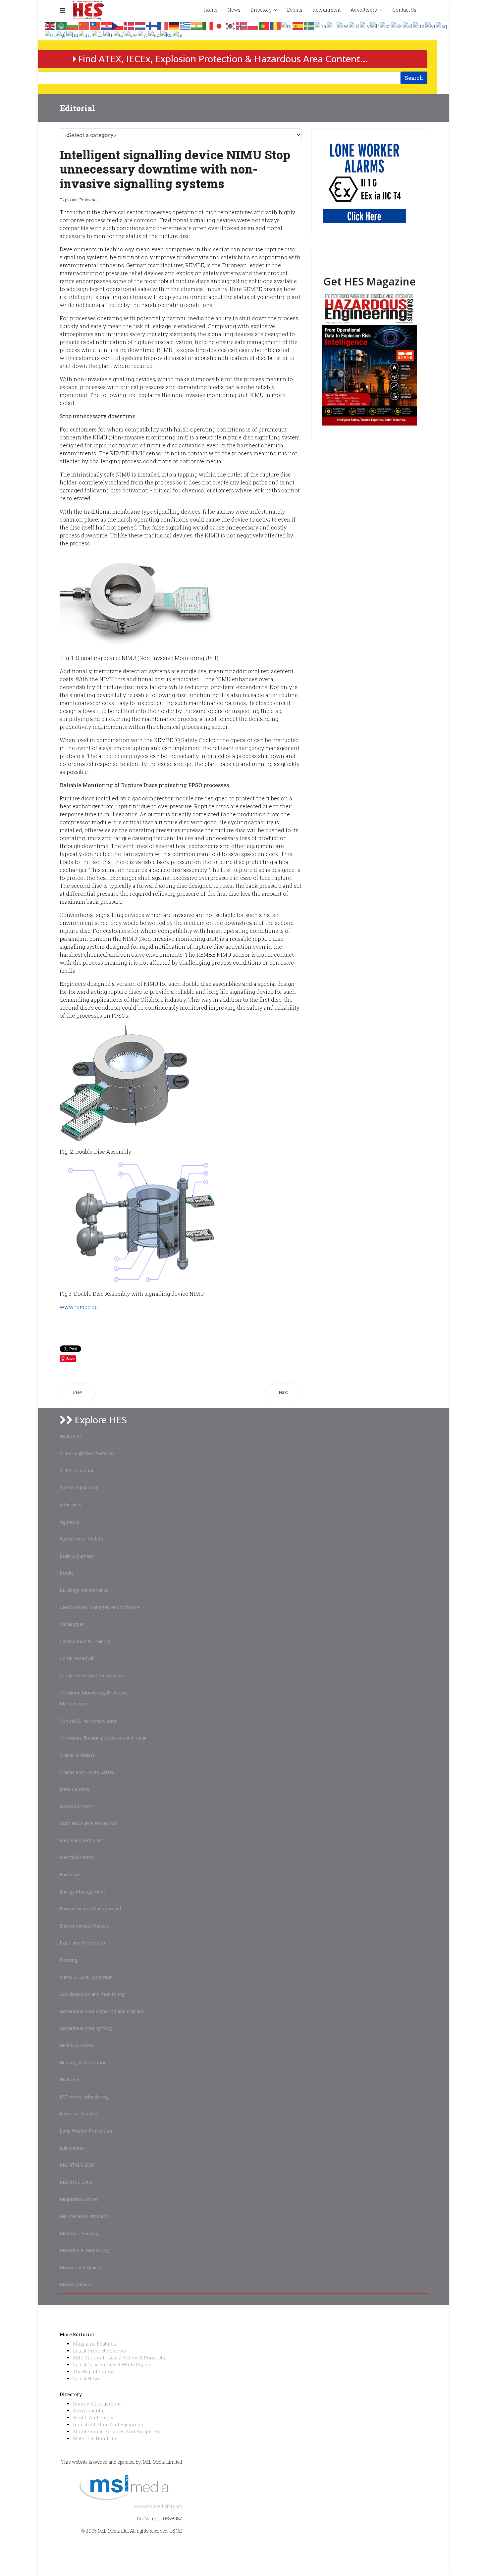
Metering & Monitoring (85, 2250)
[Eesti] (50, 34)
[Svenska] (309, 25)
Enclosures (71, 1874)
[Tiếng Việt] (431, 25)
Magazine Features (95, 2344)
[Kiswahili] (131, 34)
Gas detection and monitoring (92, 1994)
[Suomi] (152, 25)
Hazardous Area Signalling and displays (102, 2011)
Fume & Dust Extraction (86, 1977)
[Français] (163, 25)
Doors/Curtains (76, 1806)
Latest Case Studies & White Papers (112, 2365)
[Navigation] (62, 10)
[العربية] (62, 25)
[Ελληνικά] (186, 25)
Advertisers (364, 10)
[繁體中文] (95, 25)
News (234, 10)
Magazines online (79, 2199)
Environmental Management (91, 1909)
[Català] (321, 25)
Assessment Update (81, 1539)
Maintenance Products (84, 2216)
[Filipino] (332, 25)
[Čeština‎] (118, 25)
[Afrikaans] (119, 34)
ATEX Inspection (77, 1470)
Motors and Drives (80, 2268)
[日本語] (219, 25)
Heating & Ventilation (83, 2063)
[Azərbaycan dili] (154, 34)
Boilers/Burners (76, 1556)
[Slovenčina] (397, 25)
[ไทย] (98, 34)
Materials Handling (80, 2233)
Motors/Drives (75, 2284)
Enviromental (89, 2411)
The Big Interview (93, 2372)
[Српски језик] (385, 25)
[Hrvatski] (107, 25)
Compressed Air (77, 1658)
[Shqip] (442, 25)
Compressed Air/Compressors (92, 1675)
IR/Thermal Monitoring (84, 2097)
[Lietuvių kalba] (375, 25)
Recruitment (326, 10)
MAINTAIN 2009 (77, 2165)
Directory (261, 10)
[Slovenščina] (408, 25)
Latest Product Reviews (99, 2351)
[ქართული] (166, 34)
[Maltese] (85, 34)
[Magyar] (73, 34)
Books (67, 1573)
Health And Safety (93, 2418)
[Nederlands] (140, 25)
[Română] (276, 25)
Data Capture (74, 1789)
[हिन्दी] (197, 25)
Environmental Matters (85, 1926)
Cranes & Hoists (77, 1755)
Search (414, 78)
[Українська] (419, 25)
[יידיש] (143, 34)
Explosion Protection (79, 200)
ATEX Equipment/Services (87, 1453)
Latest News (87, 2378)
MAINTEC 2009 (76, 2182)
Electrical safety (77, 1857)
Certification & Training (85, 1641)
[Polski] (253, 25)
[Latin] (178, 34)
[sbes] (365, 182)
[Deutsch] (174, 25)
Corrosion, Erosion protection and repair (103, 1738)
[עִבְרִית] (343, 25)
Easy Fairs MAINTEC (81, 1840)
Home (210, 10)
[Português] (264, 25)
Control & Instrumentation (89, 1721)
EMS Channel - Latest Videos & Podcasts (119, 2358)
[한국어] (231, 25)
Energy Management (82, 1892)
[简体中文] (84, 25)
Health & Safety (77, 2045)
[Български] (73, 25)
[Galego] (61, 34)
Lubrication (72, 2148)
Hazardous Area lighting (86, 2028)
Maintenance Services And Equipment (117, 2431)
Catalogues (72, 1624)
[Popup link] (427, 10)
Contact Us (404, 10)
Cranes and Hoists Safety (87, 1772)
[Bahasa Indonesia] (354, 25)
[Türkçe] (108, 34)
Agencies (69, 1522)
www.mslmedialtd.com (158, 2506)
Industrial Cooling (79, 2114)
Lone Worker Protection (86, 2131)
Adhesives (70, 1505)
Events (295, 10)
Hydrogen (70, 1436)
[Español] (298, 25)
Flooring (69, 1960)
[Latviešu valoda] (365, 25)
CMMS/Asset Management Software (100, 1607)
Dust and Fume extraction (88, 1823)
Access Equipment (79, 1487)
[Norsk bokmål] (242, 25)
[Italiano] (208, 25)
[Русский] (287, 25)
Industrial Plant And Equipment (109, 2424)
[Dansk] (129, 25)
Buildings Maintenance (84, 1590)
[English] (50, 25)
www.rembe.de (79, 1307)
